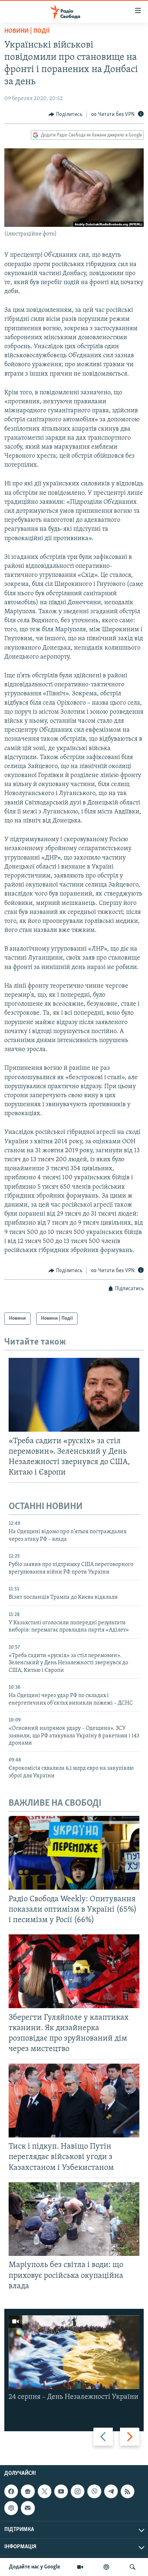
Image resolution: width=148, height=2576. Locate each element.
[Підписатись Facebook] (11, 2491)
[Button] (65, 115)
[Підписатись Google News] (28, 2491)
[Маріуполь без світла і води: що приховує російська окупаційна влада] (74, 2219)
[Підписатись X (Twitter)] (45, 2491)
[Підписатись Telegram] (111, 2491)
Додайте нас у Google (35, 2567)
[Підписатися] (28, 2508)
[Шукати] (133, 2567)
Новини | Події (27, 31)
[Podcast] (11, 2508)
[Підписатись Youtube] (61, 2491)
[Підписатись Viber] (94, 2491)
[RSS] (128, 2491)
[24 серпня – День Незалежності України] (74, 2352)
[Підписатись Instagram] (78, 2491)
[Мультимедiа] (80, 2567)
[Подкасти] (106, 2567)
